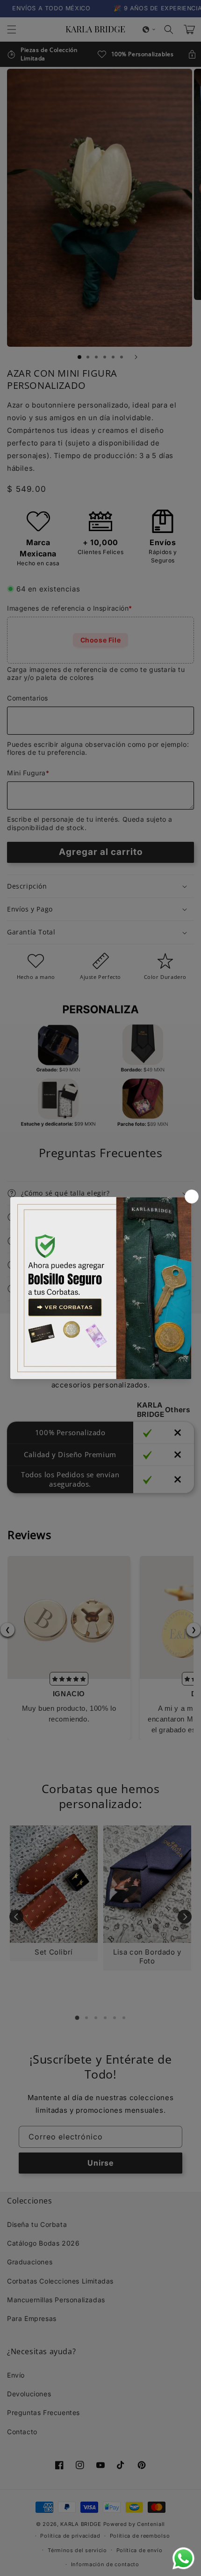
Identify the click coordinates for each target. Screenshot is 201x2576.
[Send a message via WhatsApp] (183, 2558)
